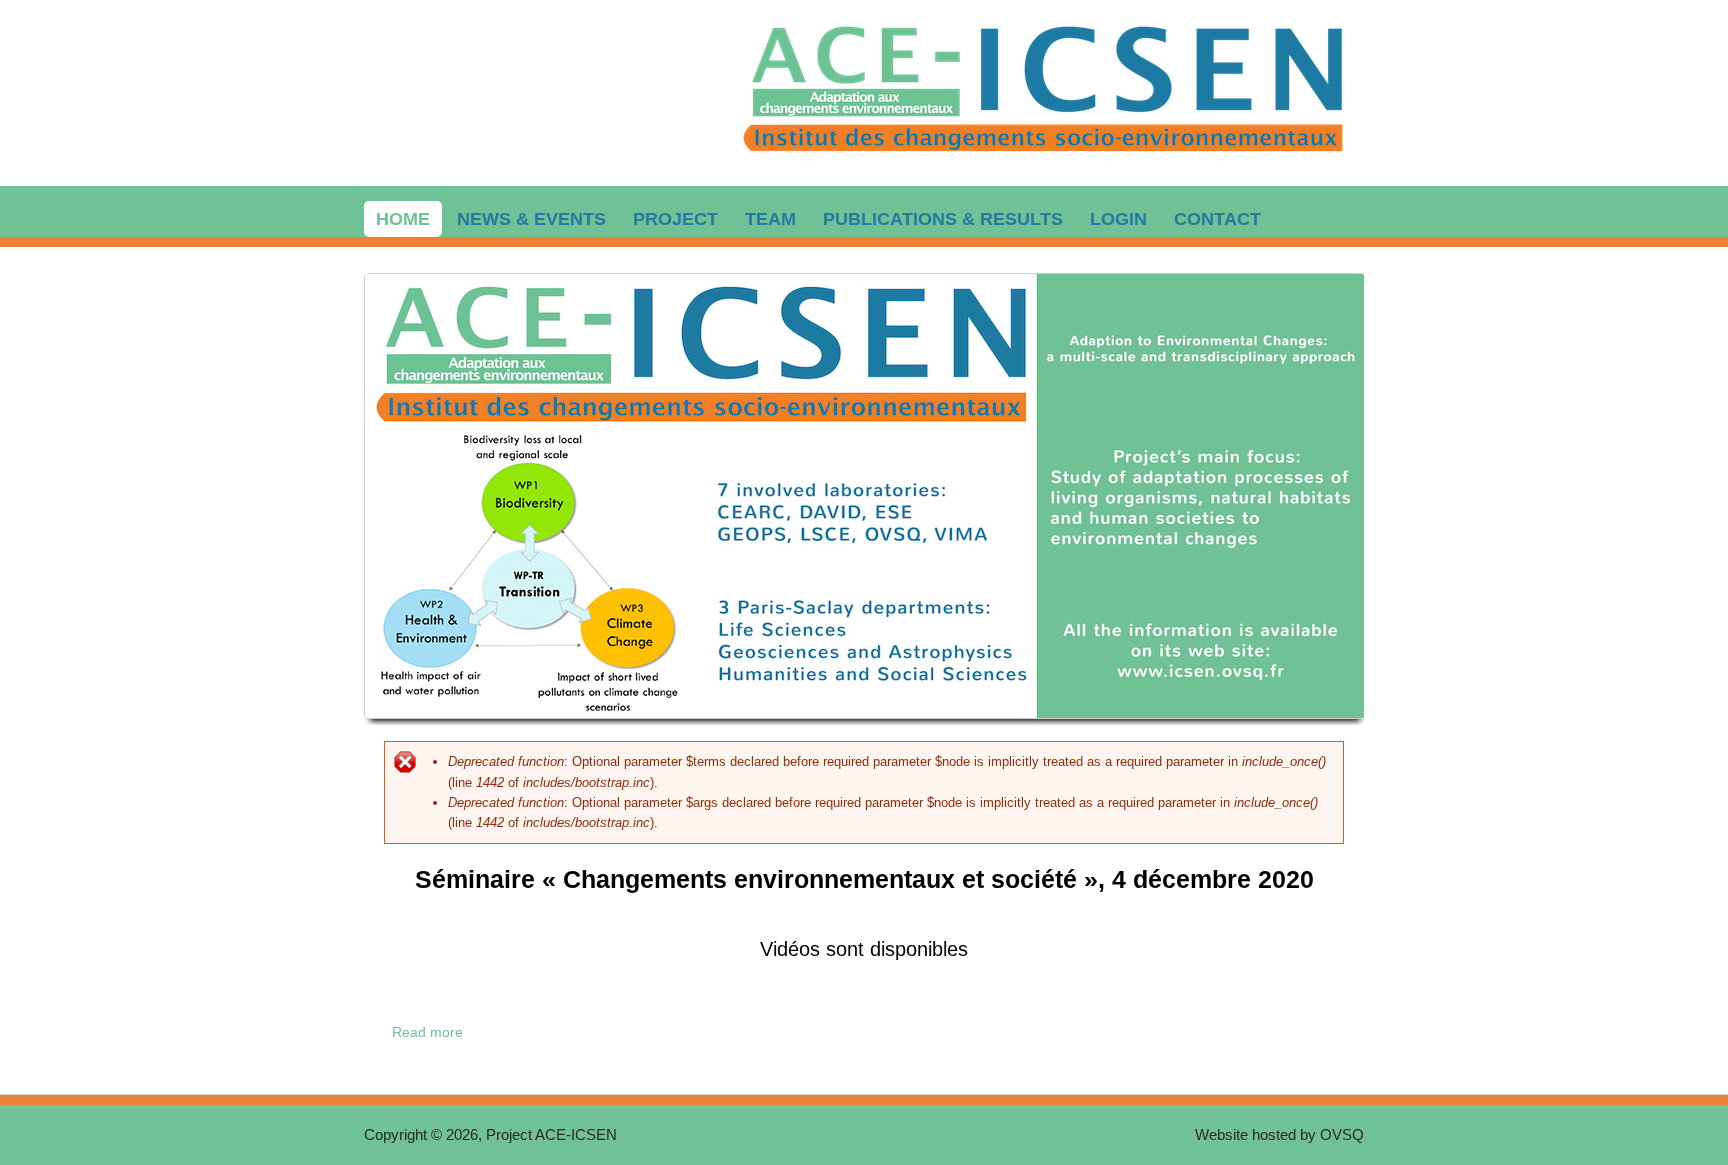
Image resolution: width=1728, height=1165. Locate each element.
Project (675, 219)
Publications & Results (943, 219)
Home (403, 219)
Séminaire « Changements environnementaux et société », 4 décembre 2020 (864, 879)
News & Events (531, 219)
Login (1118, 219)
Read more (431, 1032)
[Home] (1044, 160)
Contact (1217, 219)
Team (770, 219)
